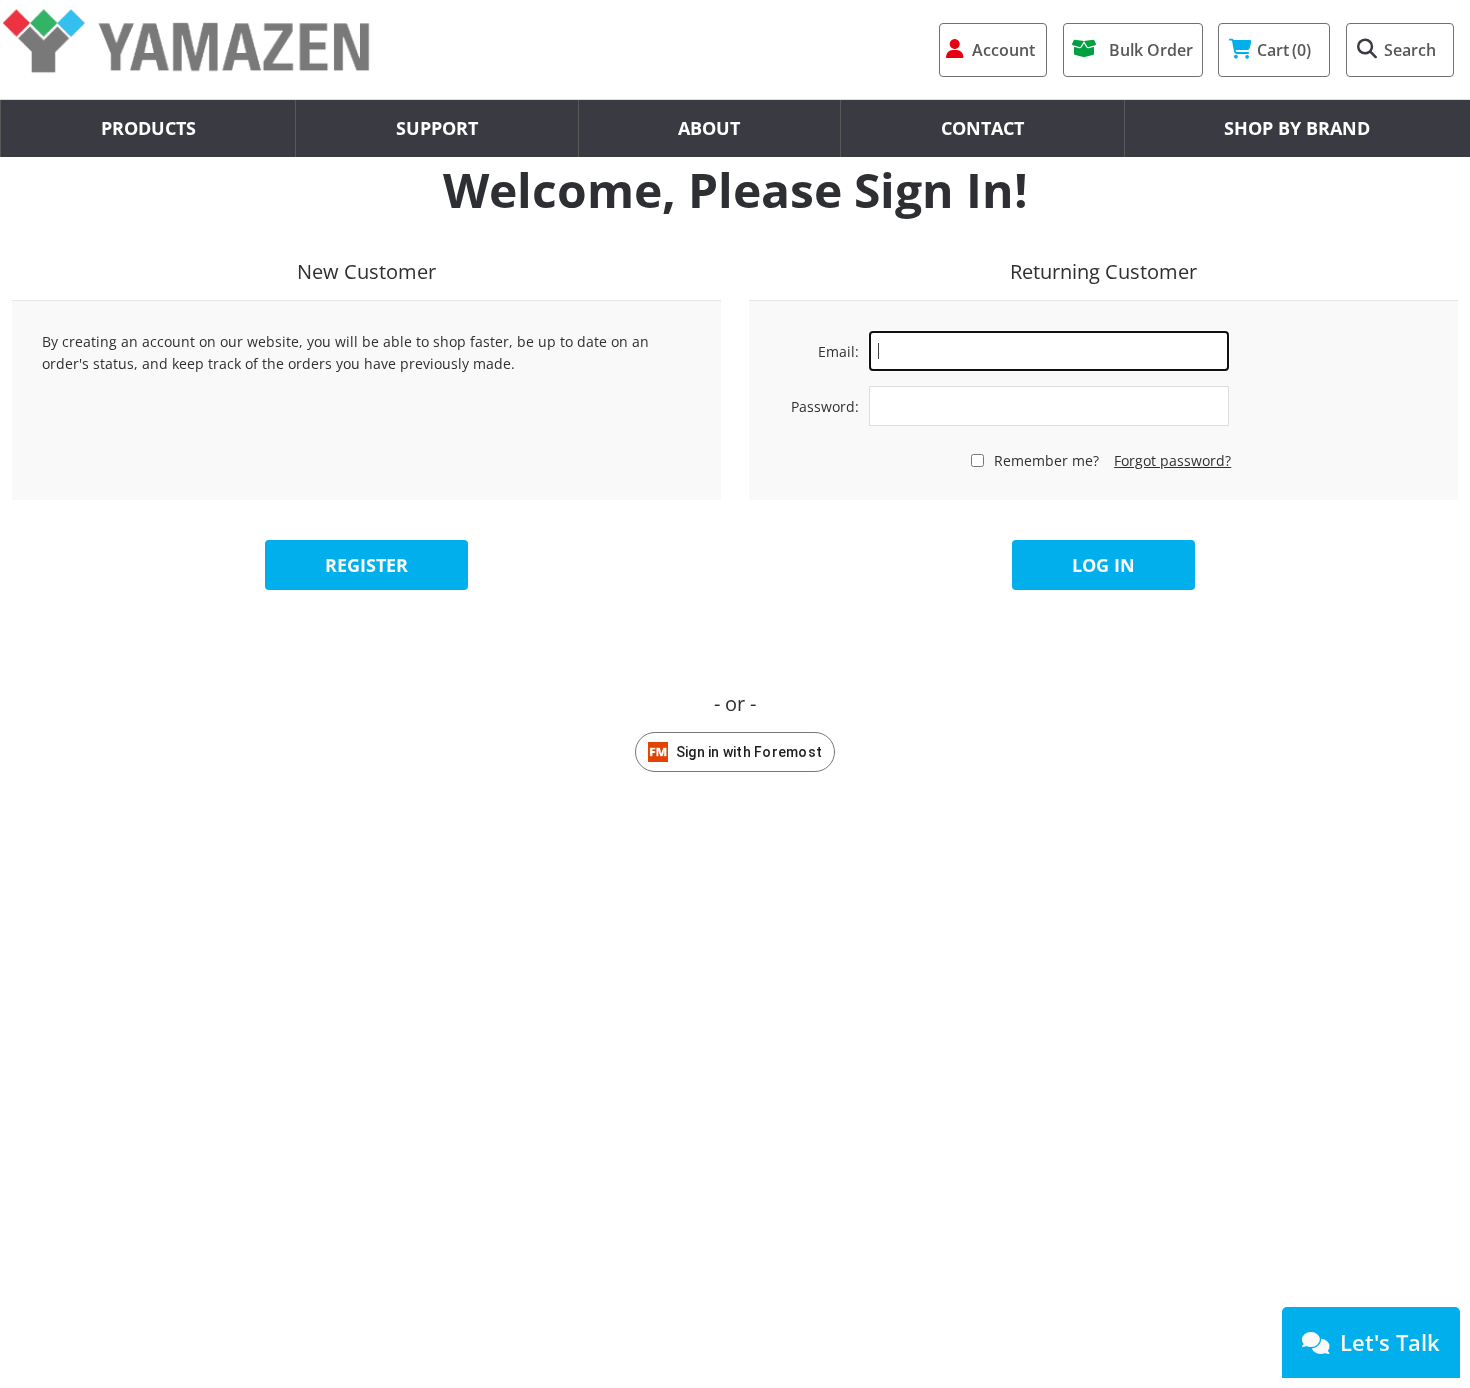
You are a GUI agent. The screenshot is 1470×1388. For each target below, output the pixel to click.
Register (366, 565)
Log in (1103, 565)
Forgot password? (1172, 460)
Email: (838, 351)
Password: (825, 406)
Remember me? (1046, 460)
